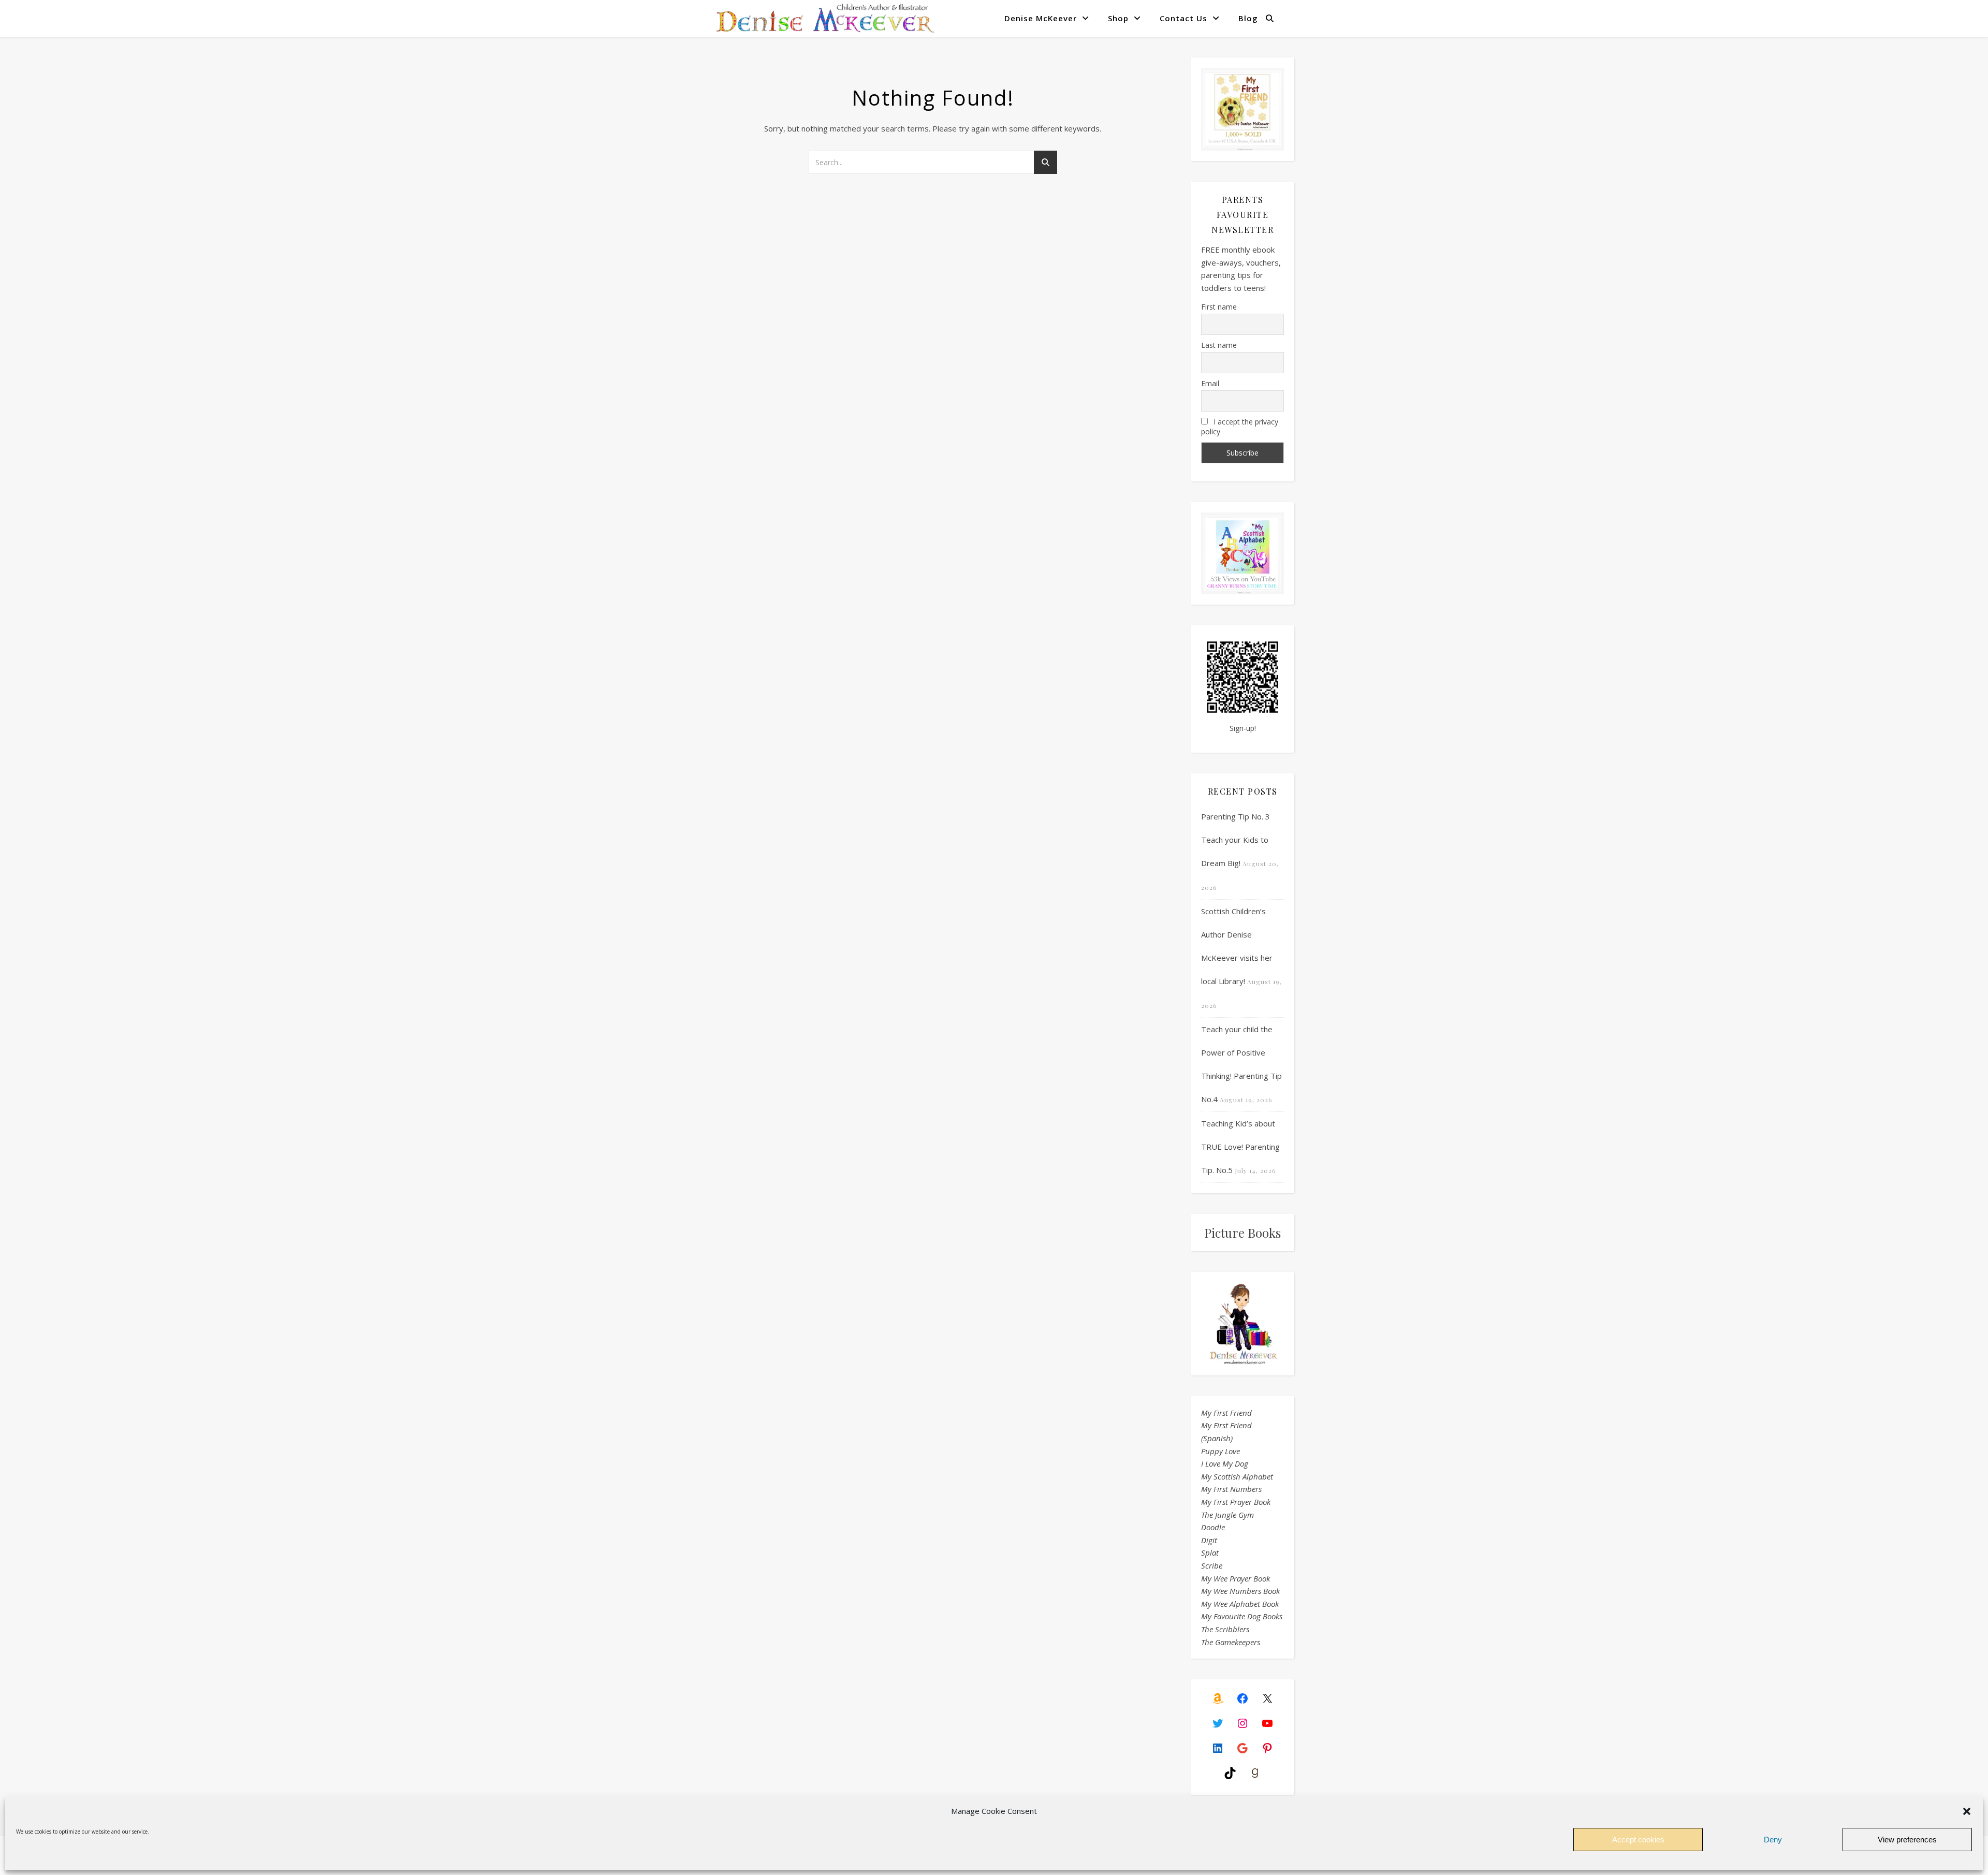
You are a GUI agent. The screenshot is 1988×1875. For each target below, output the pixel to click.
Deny (1773, 1840)
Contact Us (1183, 18)
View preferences (1907, 1840)
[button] (1967, 1811)
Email (1210, 383)
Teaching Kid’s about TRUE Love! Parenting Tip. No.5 (1240, 1147)
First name (1219, 307)
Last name (1219, 345)
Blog (1248, 18)
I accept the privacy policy (1240, 427)
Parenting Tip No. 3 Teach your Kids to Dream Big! (1236, 840)
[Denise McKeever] (825, 18)
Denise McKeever (1041, 18)
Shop (1118, 18)
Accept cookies (1638, 1840)
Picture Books (1242, 1233)
